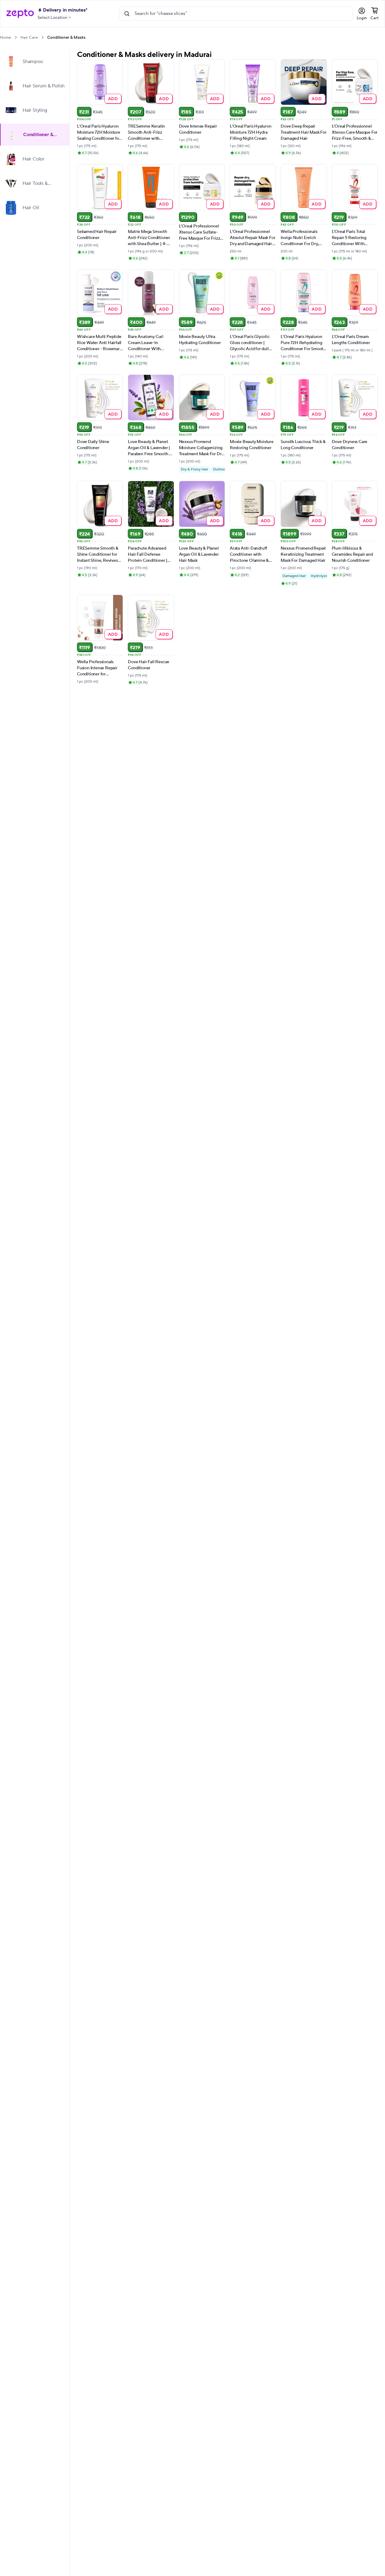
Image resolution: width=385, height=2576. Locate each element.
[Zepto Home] (20, 14)
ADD (113, 99)
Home (5, 37)
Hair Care (29, 37)
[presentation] (16, 37)
